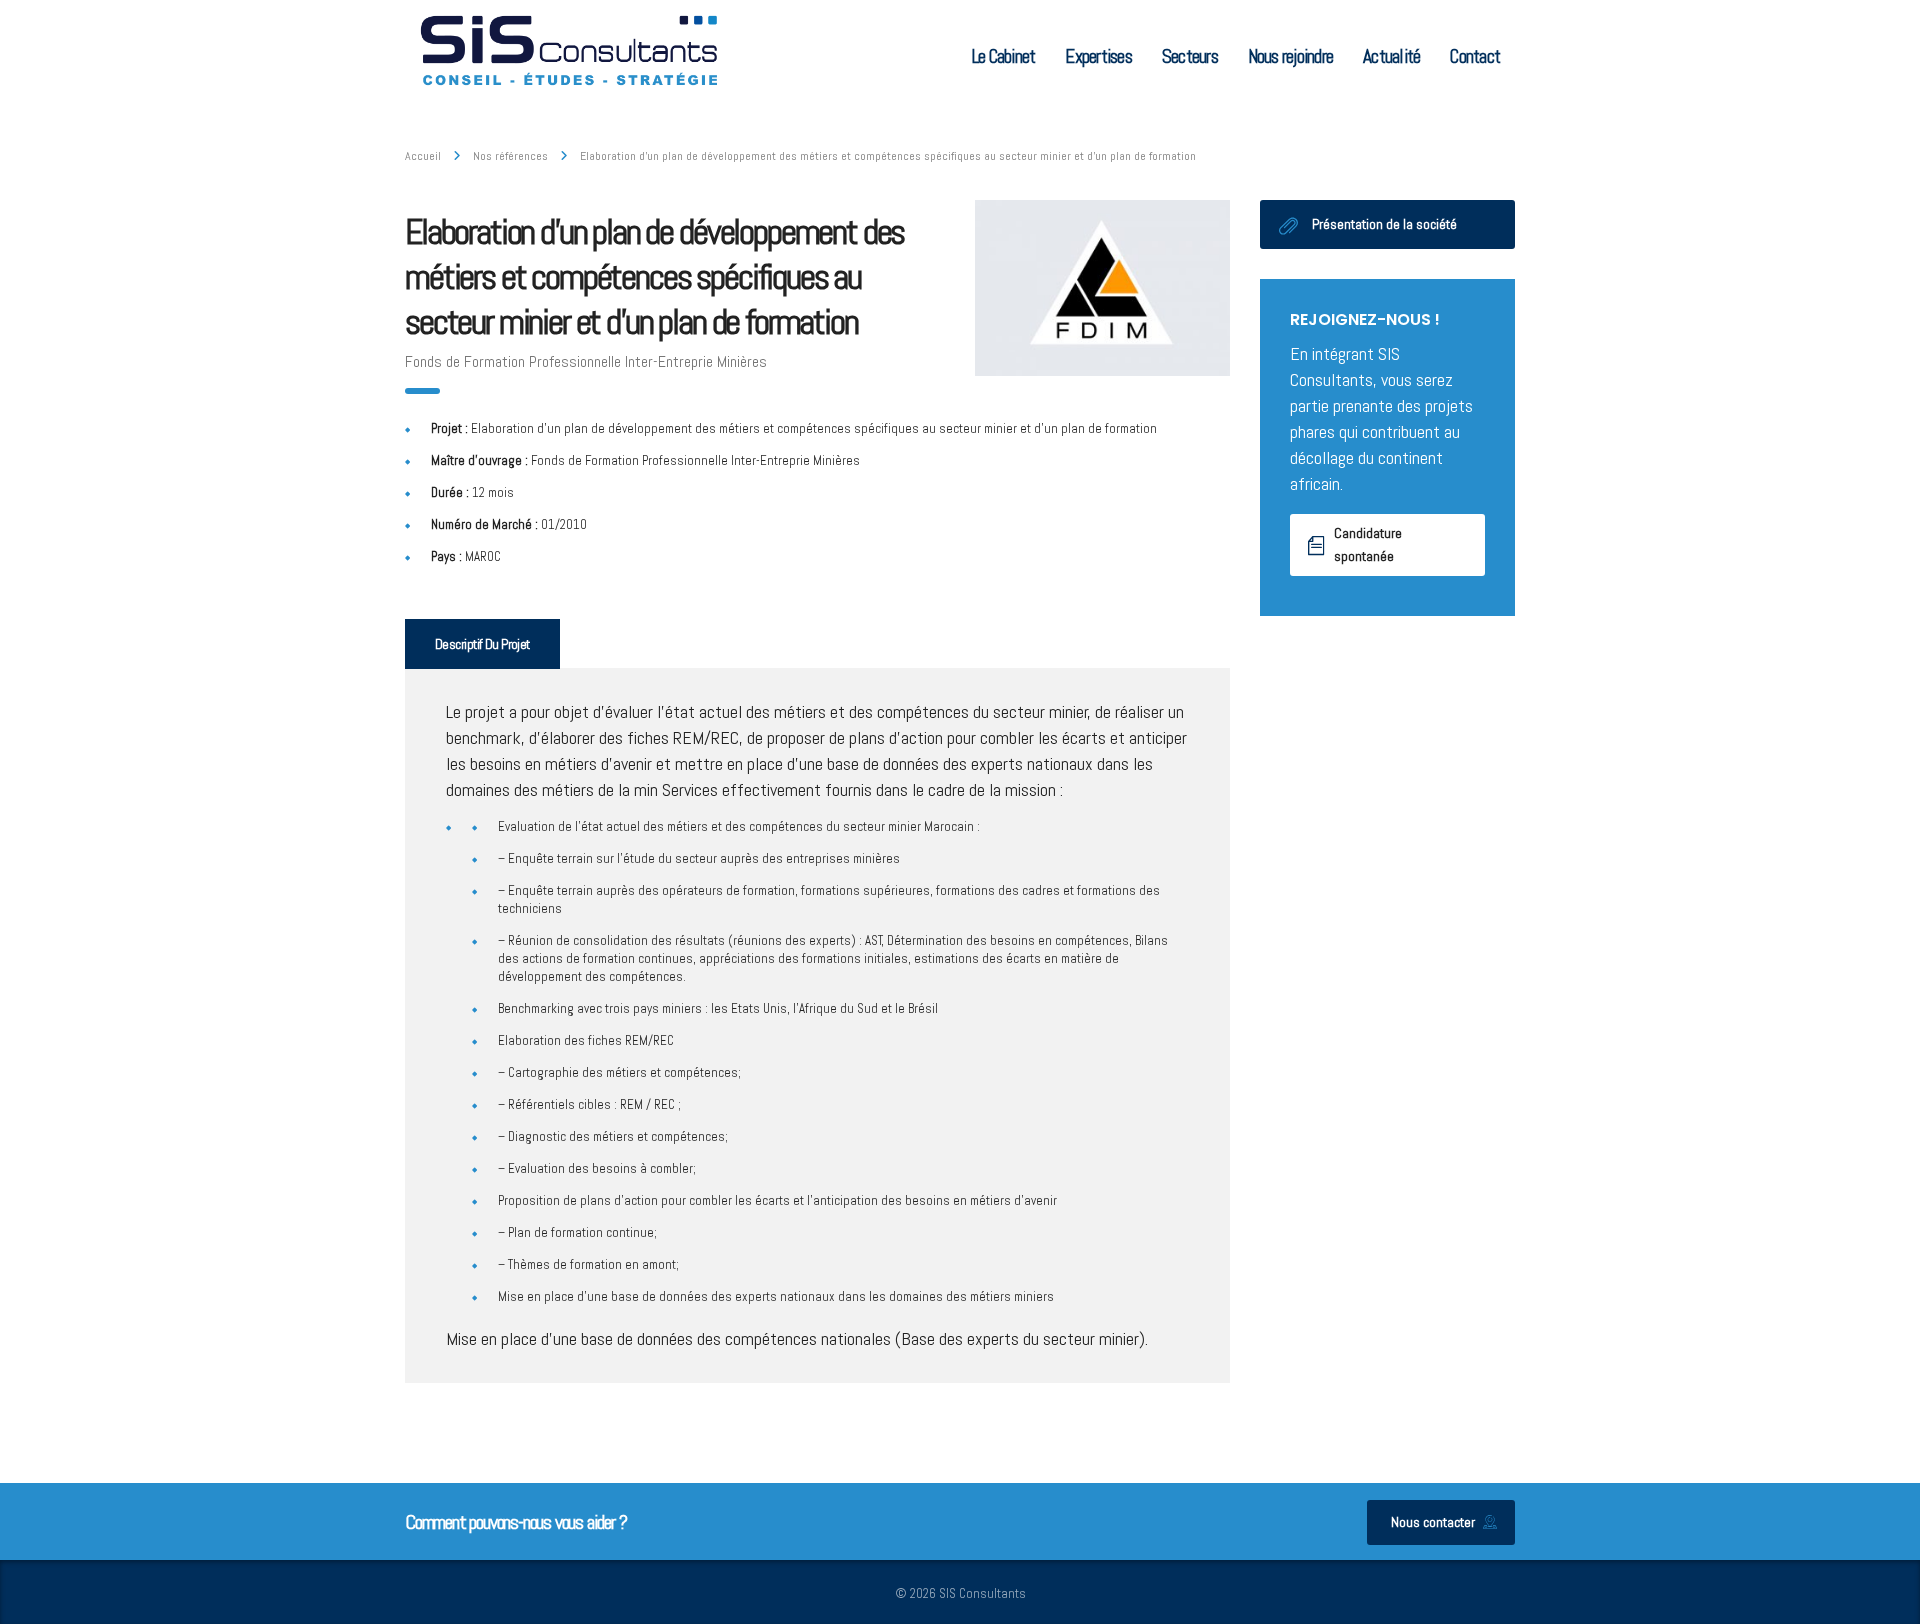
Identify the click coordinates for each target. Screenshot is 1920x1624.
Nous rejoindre (1290, 56)
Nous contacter (1433, 1522)
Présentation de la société (1384, 224)
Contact (1475, 56)
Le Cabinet (1003, 56)
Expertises (1098, 56)
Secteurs (1190, 56)
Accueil (423, 156)
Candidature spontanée (1368, 544)
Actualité (1391, 56)
